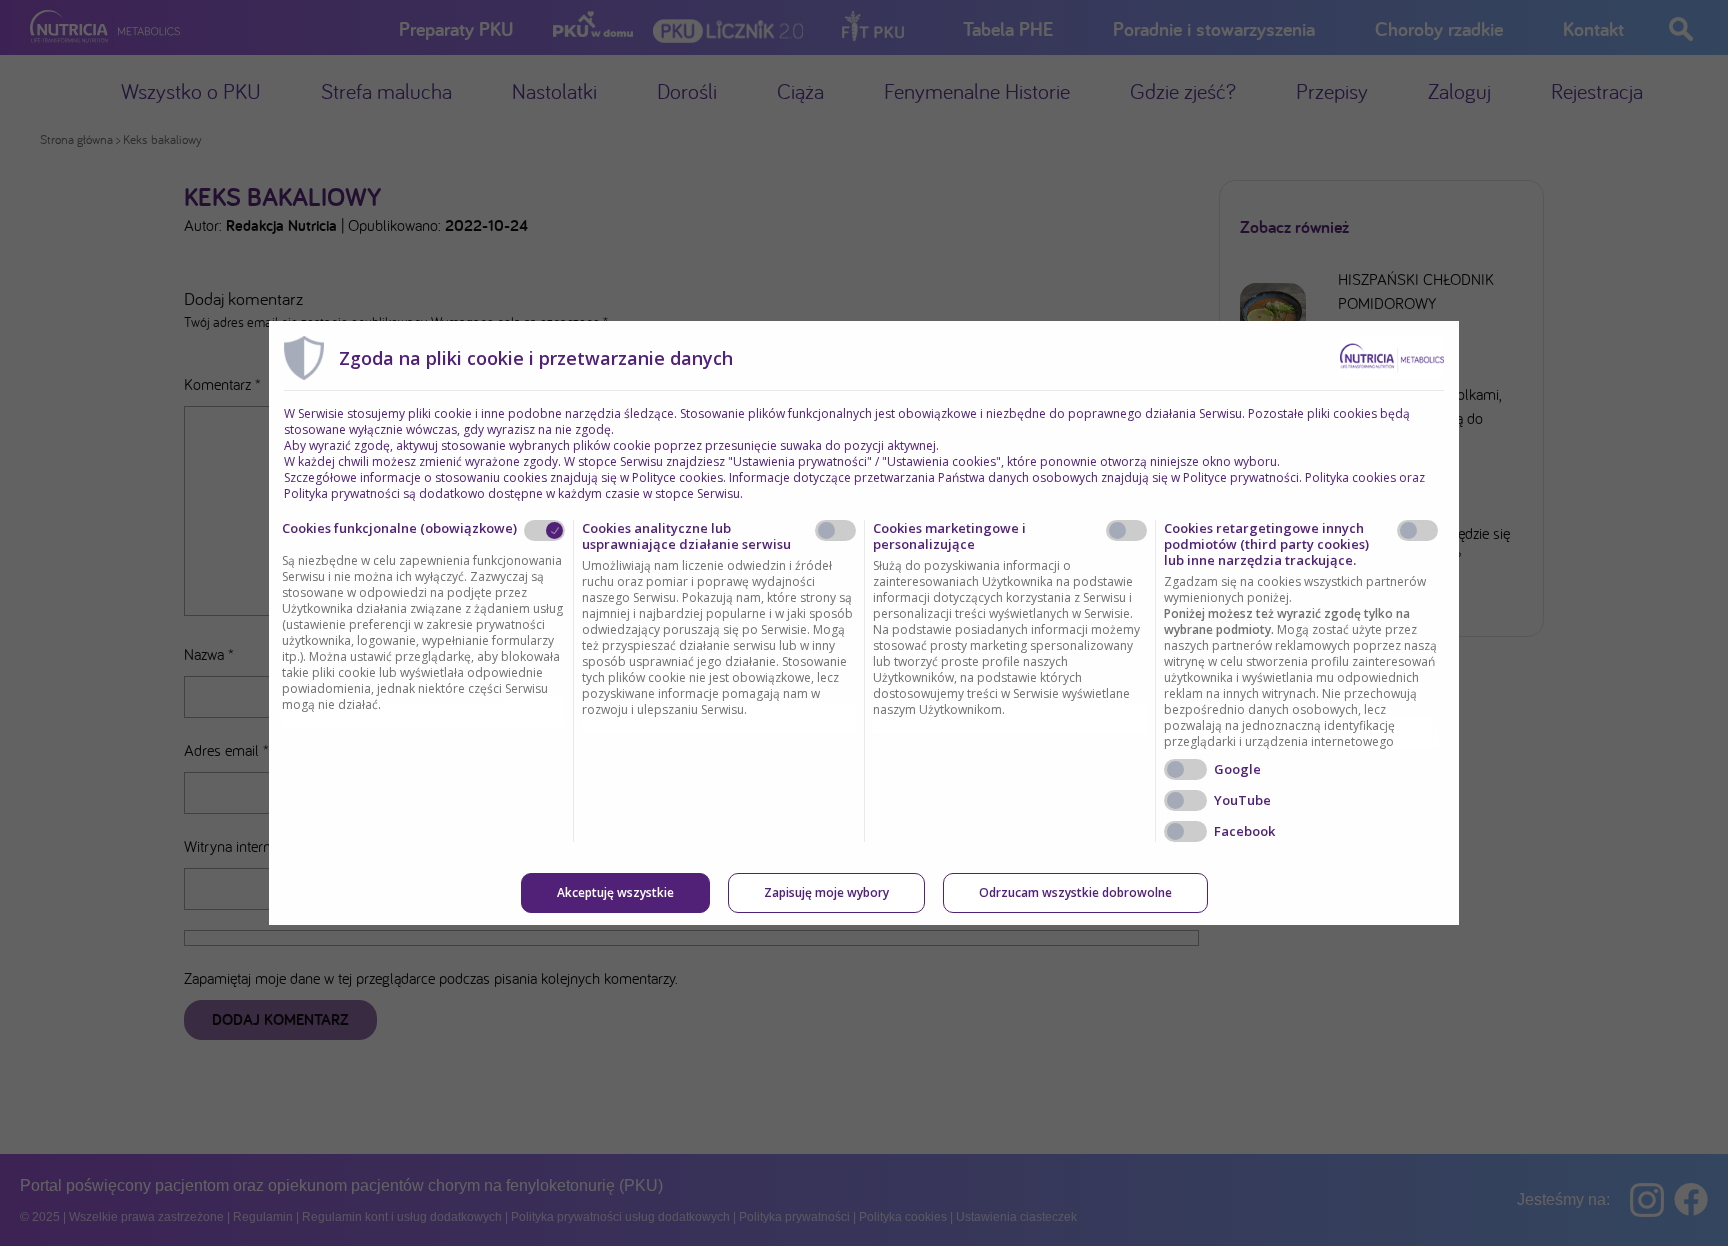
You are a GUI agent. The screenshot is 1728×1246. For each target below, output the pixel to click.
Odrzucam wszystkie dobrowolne (1075, 892)
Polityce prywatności (1241, 477)
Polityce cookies (677, 477)
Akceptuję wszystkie (615, 892)
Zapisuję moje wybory (826, 892)
